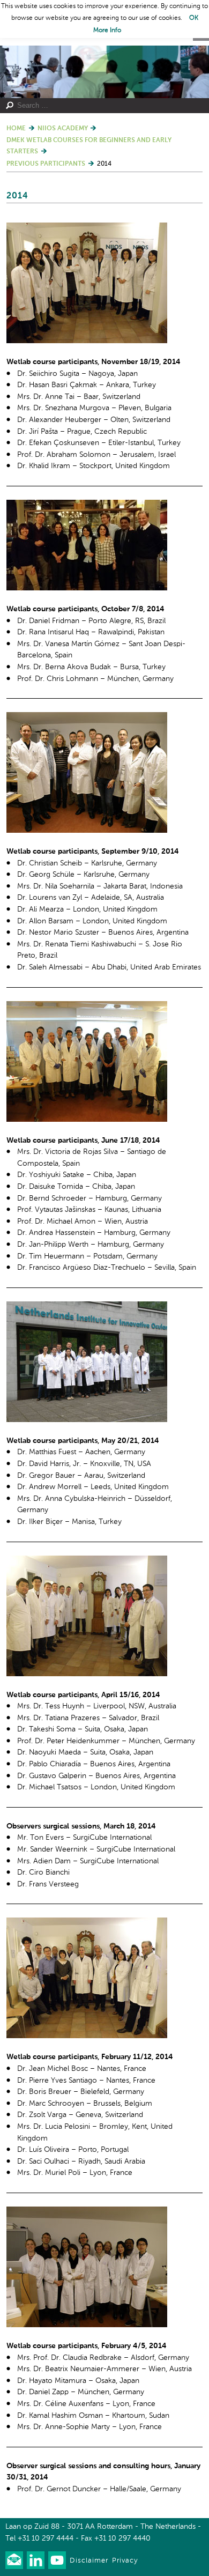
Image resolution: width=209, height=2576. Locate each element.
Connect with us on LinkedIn (36, 2560)
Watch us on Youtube (57, 2560)
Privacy (125, 2561)
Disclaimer (89, 2561)
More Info (107, 31)
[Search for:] (100, 106)
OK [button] (194, 18)
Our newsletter (14, 2560)
